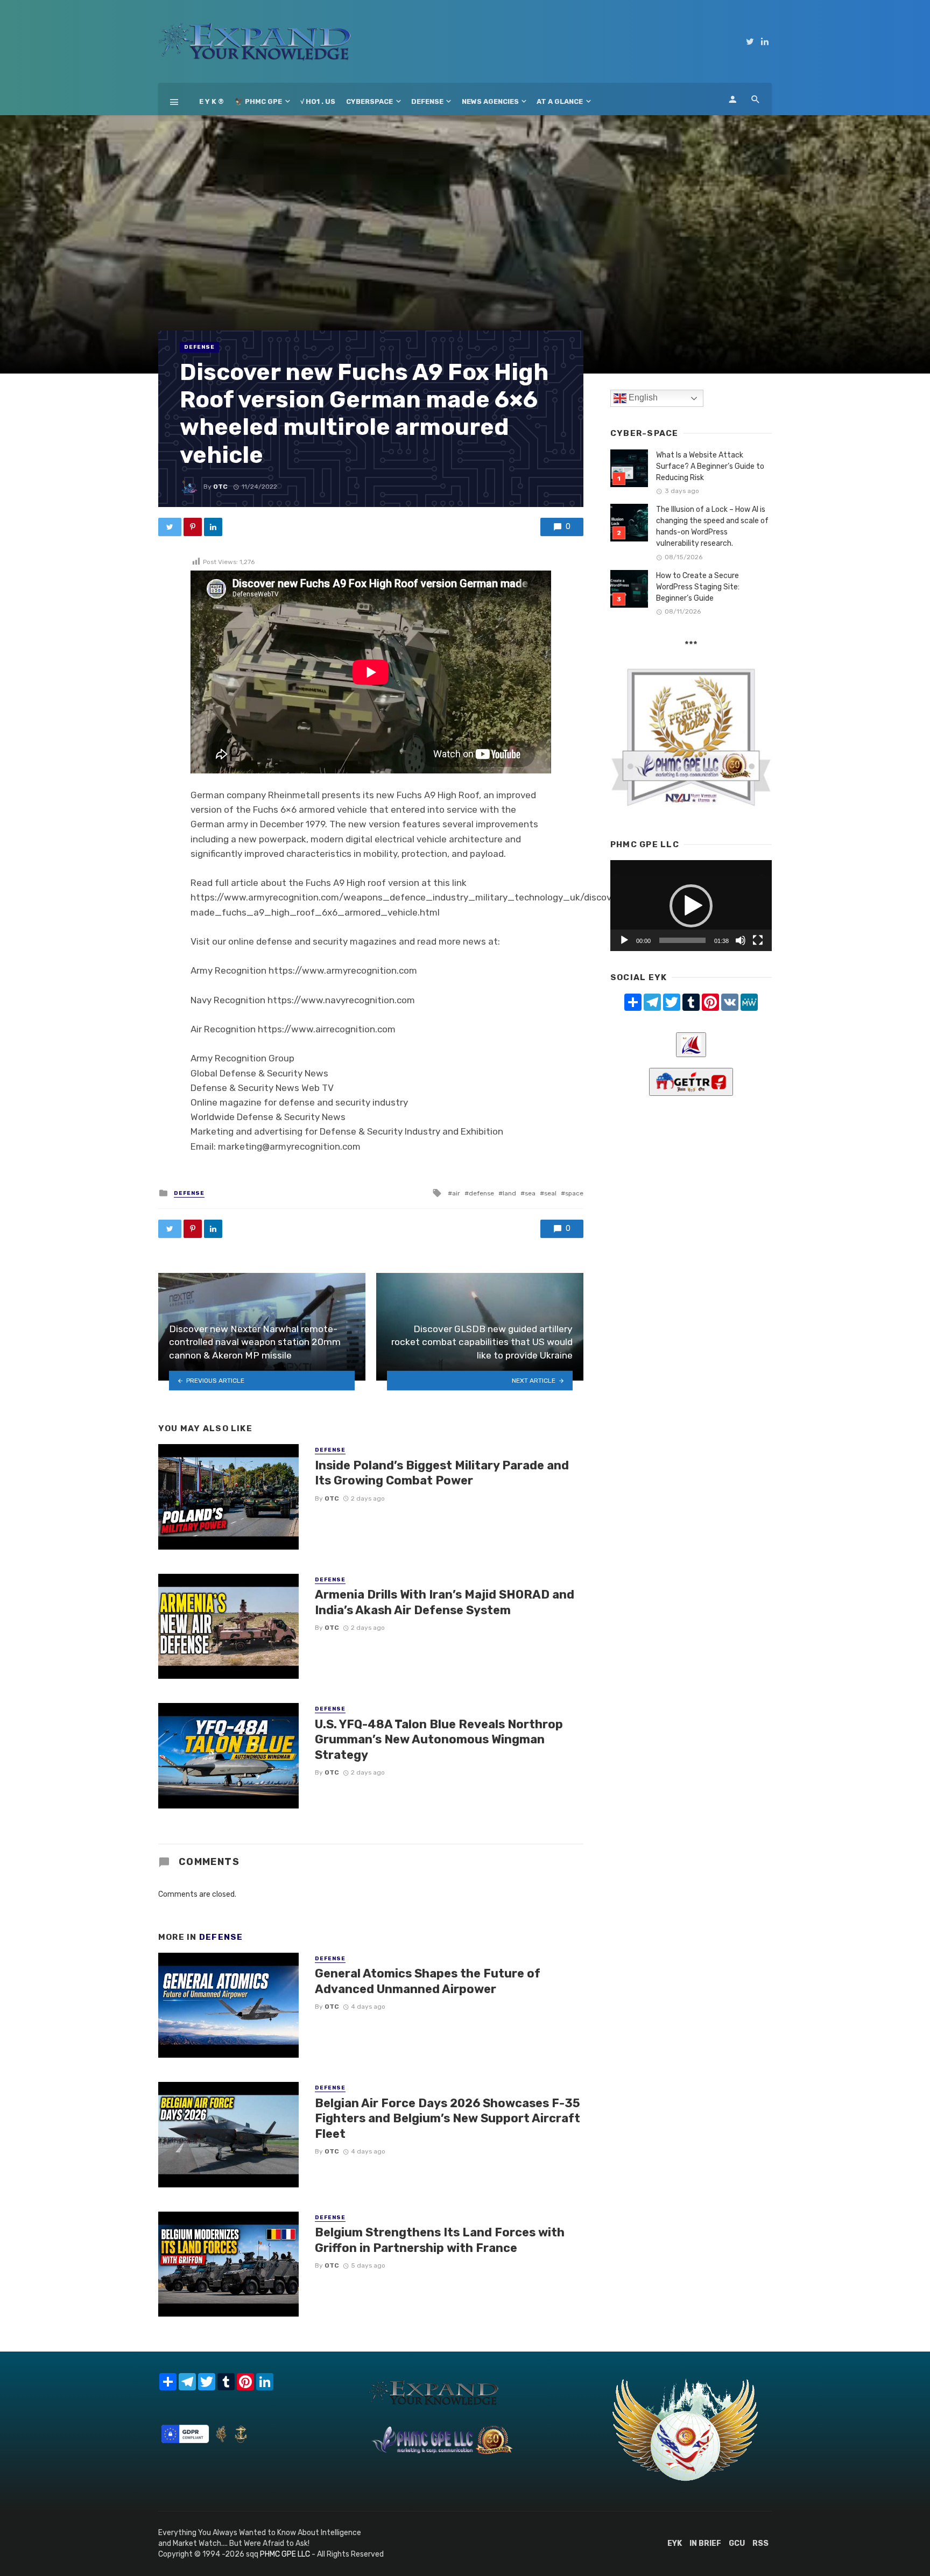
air (456, 1193)
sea (530, 1193)
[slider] (682, 940)
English (642, 397)
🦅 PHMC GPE (258, 101)
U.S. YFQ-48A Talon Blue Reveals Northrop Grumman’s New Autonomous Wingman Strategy (439, 1740)
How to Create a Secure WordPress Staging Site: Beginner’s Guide (698, 587)
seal (550, 1193)
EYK (675, 2543)
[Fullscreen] (758, 940)
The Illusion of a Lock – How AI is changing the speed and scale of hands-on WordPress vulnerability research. (712, 526)
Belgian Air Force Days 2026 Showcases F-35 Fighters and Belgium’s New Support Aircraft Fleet (448, 2118)
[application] (691, 906)
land (509, 1193)
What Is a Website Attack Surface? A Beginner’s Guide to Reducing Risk (710, 466)
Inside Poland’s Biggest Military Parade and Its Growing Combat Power (442, 1473)
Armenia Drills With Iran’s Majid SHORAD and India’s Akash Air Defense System (445, 1602)
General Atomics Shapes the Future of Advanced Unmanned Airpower (428, 1981)
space (574, 1193)
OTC (220, 487)
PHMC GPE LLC (285, 2554)
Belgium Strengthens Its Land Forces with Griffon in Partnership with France (440, 2240)
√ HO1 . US (318, 101)
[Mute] (741, 940)
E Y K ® (212, 101)
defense (481, 1193)
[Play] (624, 940)
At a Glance (560, 101)
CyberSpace (369, 101)
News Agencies (490, 101)
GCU (737, 2543)
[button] (691, 906)
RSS (760, 2543)
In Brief (705, 2543)
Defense (427, 101)
